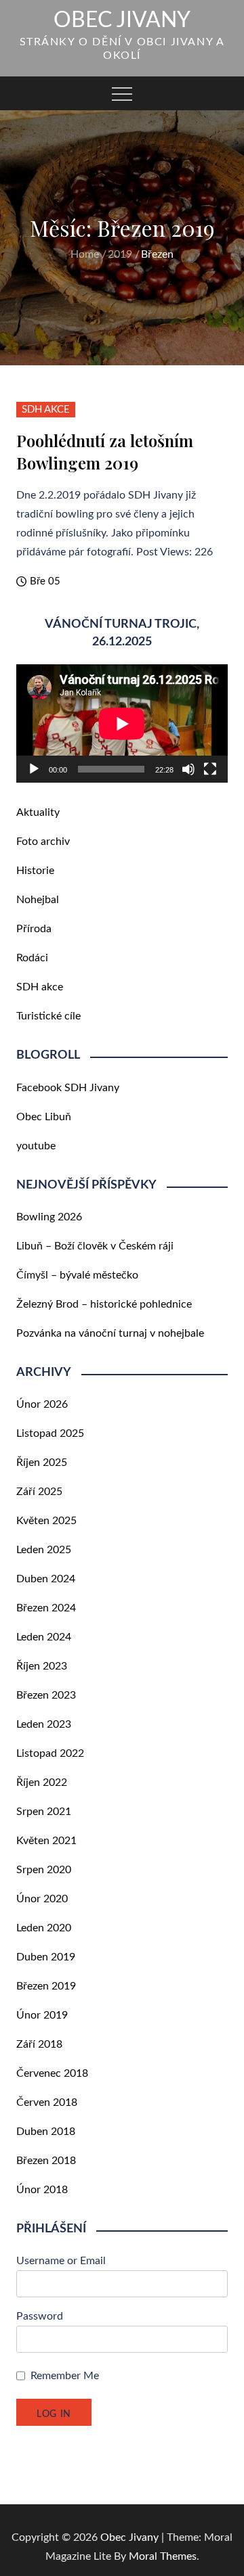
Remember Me (65, 2376)
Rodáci (32, 958)
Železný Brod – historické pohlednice (104, 1304)
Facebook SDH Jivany (68, 1088)
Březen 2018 (46, 2161)
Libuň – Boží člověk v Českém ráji (95, 1246)
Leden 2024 (44, 1637)
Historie (35, 871)
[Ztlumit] (188, 769)
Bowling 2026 (49, 1217)
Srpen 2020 (44, 1870)
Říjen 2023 (42, 1666)
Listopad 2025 (50, 1433)
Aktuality (38, 812)
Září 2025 (39, 1492)
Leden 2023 (44, 1724)
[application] (122, 724)
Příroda (34, 929)
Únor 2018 (42, 2190)
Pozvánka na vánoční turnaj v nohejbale (110, 1333)
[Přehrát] (34, 769)
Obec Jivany (122, 20)
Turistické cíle (48, 1016)
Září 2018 (39, 2044)
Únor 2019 (42, 2015)
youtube (36, 1146)
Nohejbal (38, 900)
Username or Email (61, 2261)
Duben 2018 (46, 2132)
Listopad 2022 (50, 1753)
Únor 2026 (42, 1404)
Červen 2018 (47, 2102)
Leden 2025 (44, 1550)
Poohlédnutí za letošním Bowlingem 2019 (105, 452)
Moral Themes (163, 2556)
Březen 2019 (46, 1986)
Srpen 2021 (44, 1812)
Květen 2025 (46, 1521)
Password (40, 2316)
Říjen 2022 (42, 1782)
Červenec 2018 (52, 2073)
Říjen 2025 (42, 1463)
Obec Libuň (44, 1117)
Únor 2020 (42, 1899)
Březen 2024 (46, 1608)
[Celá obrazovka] (210, 769)
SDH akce (46, 410)
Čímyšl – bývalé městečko (77, 1275)
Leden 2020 (44, 1928)
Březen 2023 (46, 1695)
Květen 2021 (46, 1841)
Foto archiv (43, 842)
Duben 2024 (46, 1579)
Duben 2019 (46, 1957)
